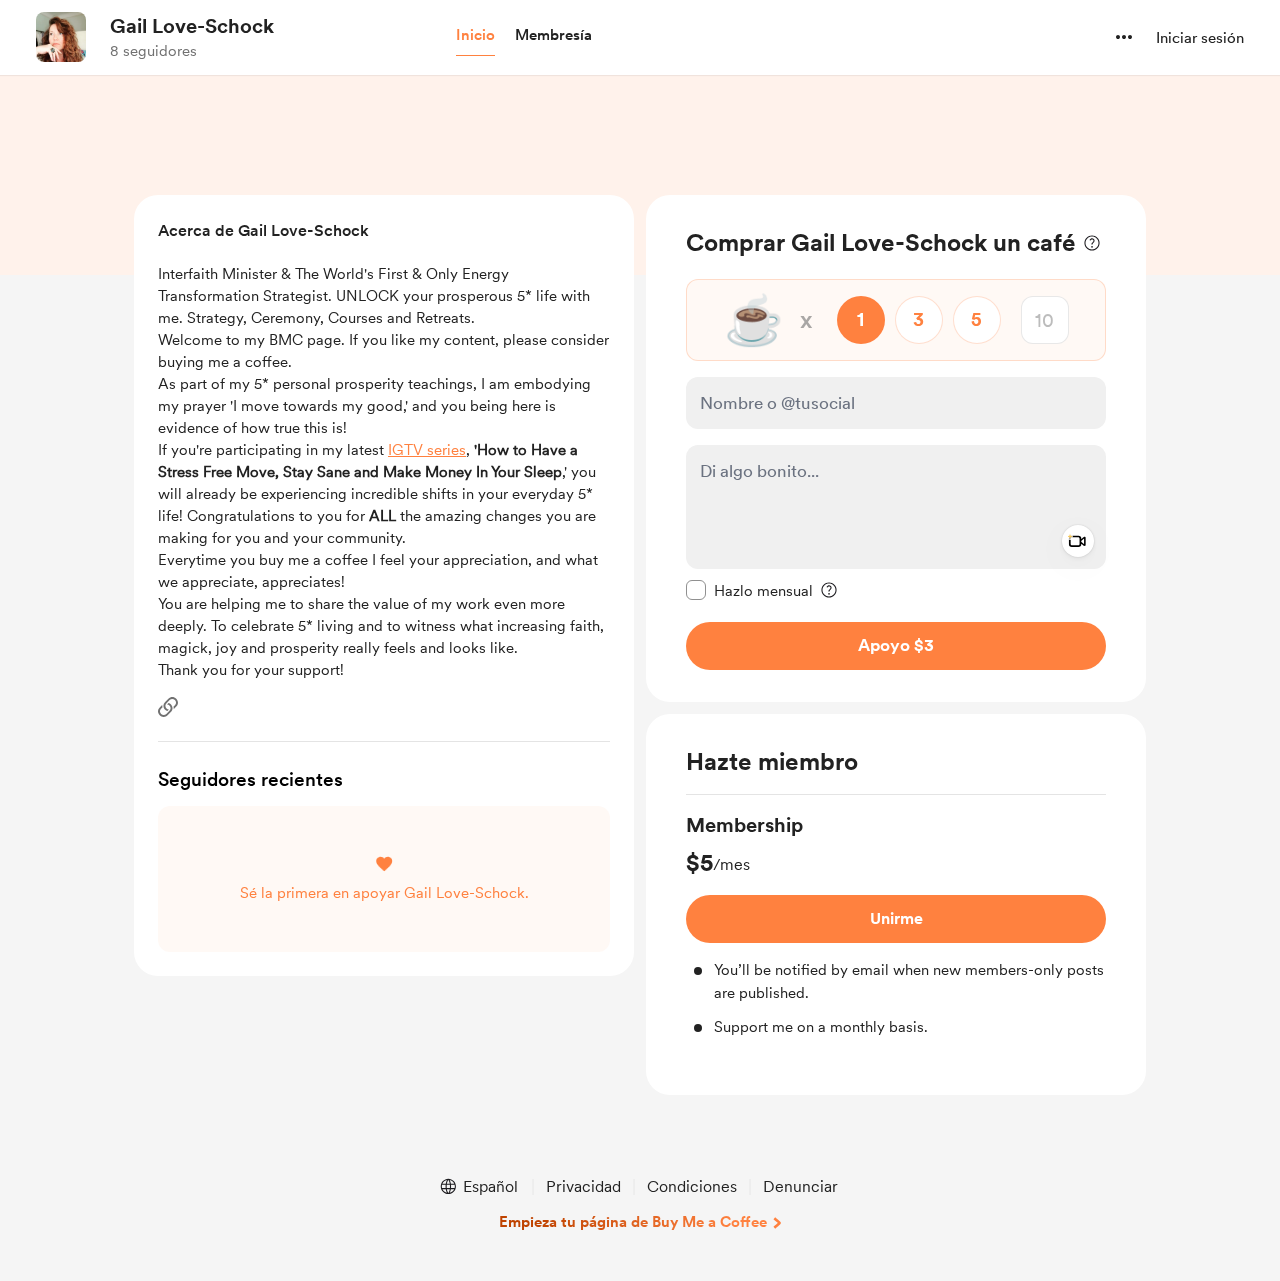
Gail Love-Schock (192, 26)
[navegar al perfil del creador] (61, 37)
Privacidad (583, 1186)
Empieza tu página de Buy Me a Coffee (633, 1222)
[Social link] (168, 707)
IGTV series (427, 450)
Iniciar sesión (1200, 38)
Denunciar (800, 1186)
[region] (896, 448)
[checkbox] (749, 590)
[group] (896, 925)
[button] (475, 36)
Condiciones (692, 1186)
